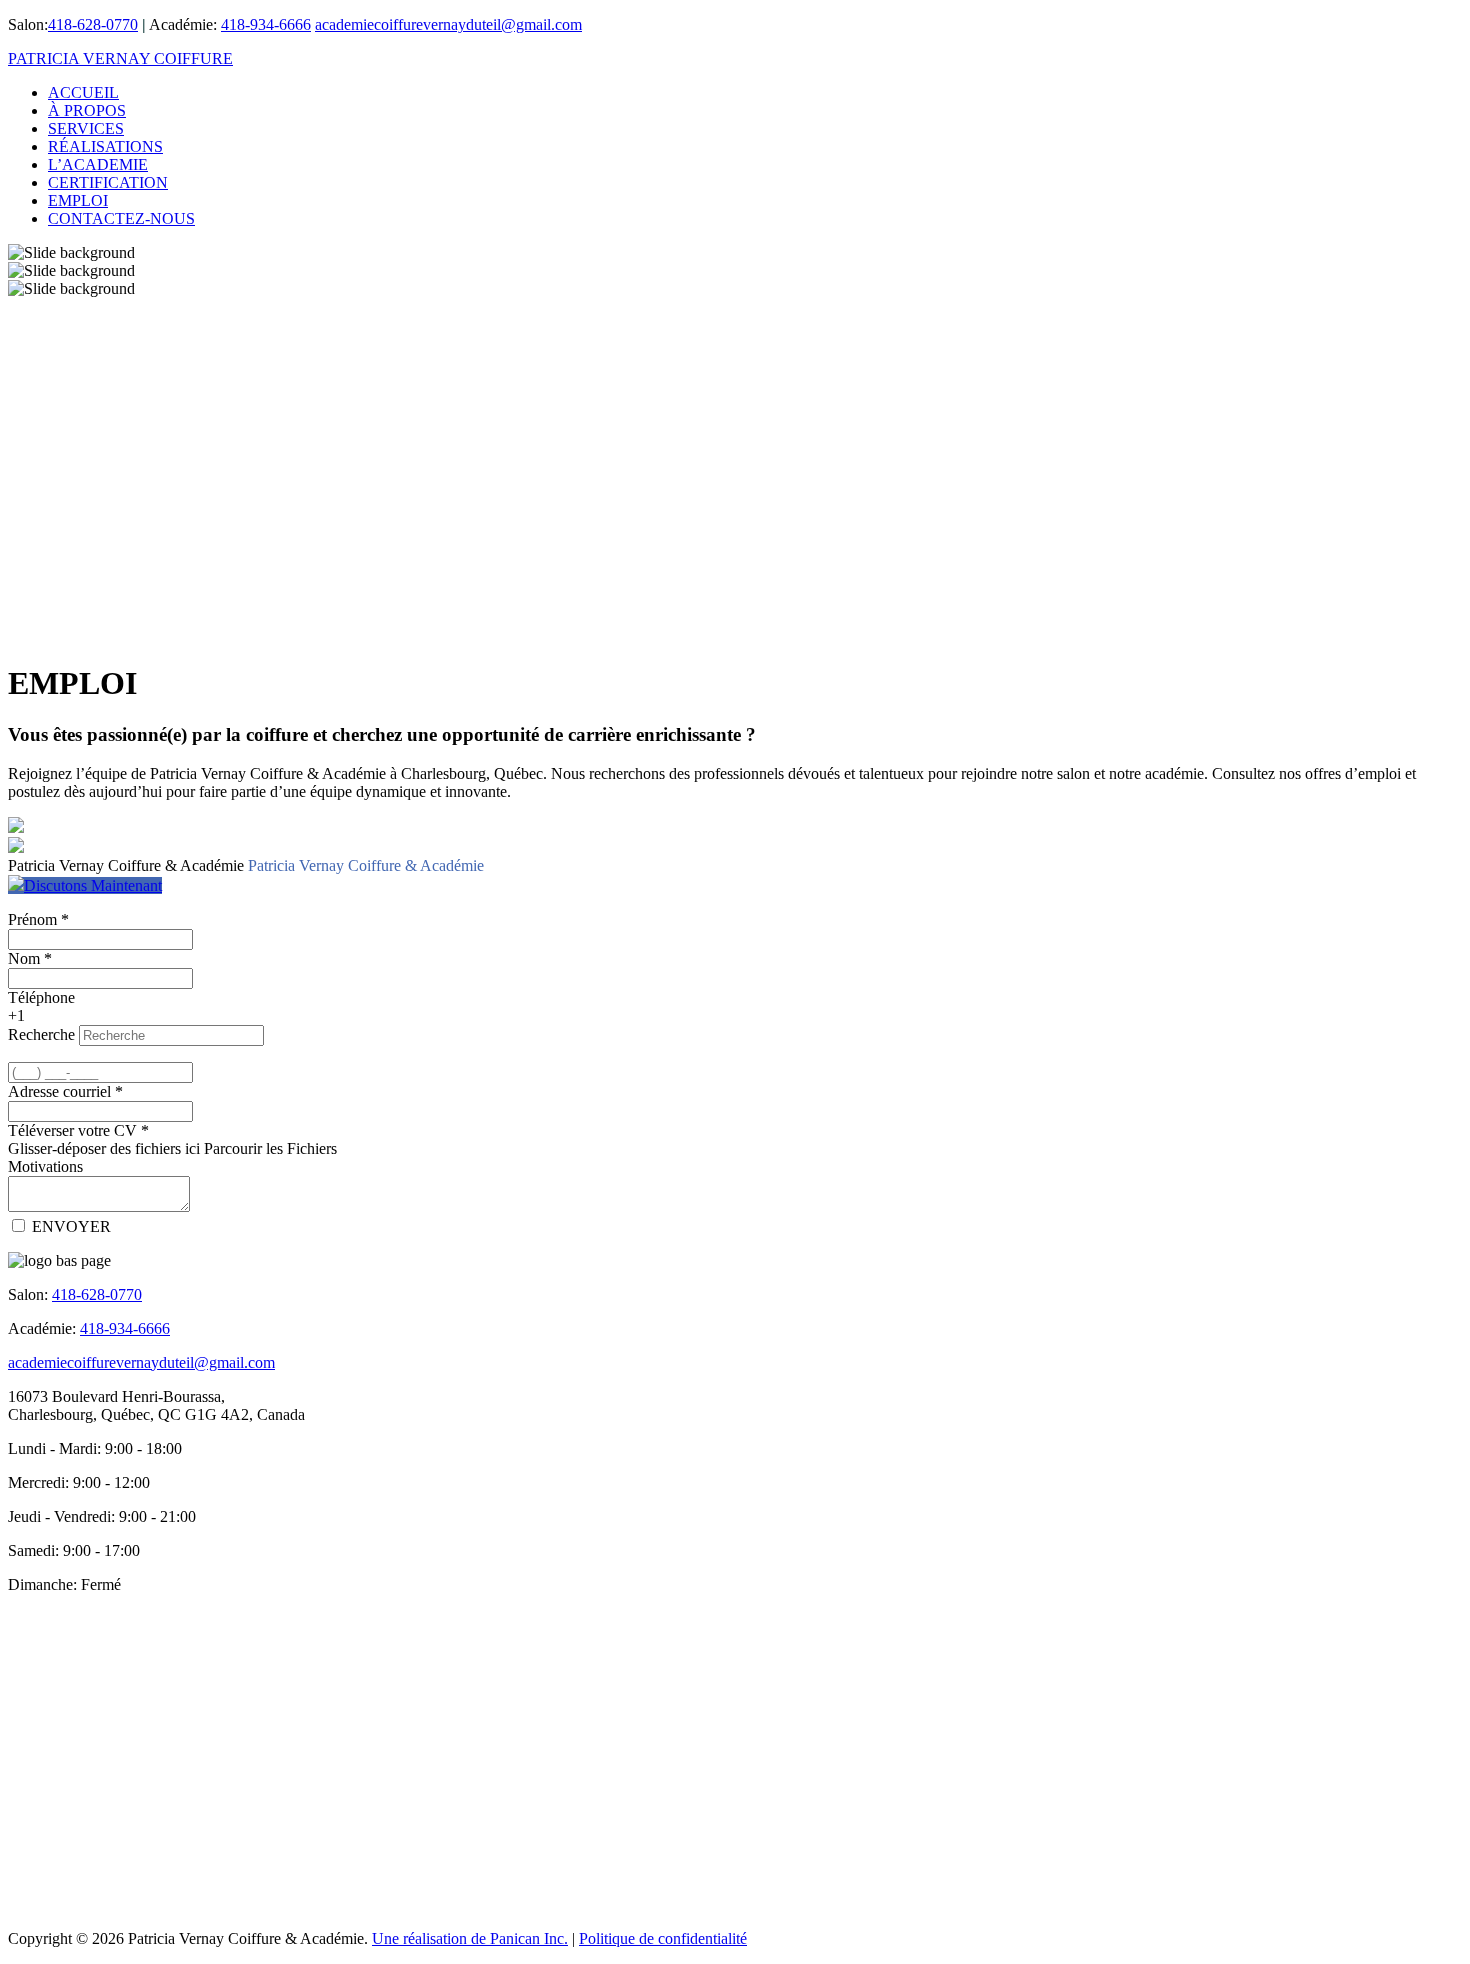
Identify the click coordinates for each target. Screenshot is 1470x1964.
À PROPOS (87, 110)
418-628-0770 (93, 24)
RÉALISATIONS (105, 146)
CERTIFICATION (108, 182)
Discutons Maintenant (93, 885)
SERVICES (86, 128)
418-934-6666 (266, 24)
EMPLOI (78, 200)
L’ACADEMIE (98, 164)
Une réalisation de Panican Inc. (470, 1938)
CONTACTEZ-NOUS (121, 218)
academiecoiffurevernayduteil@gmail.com (448, 24)
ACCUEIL (83, 92)
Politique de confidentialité (663, 1938)
